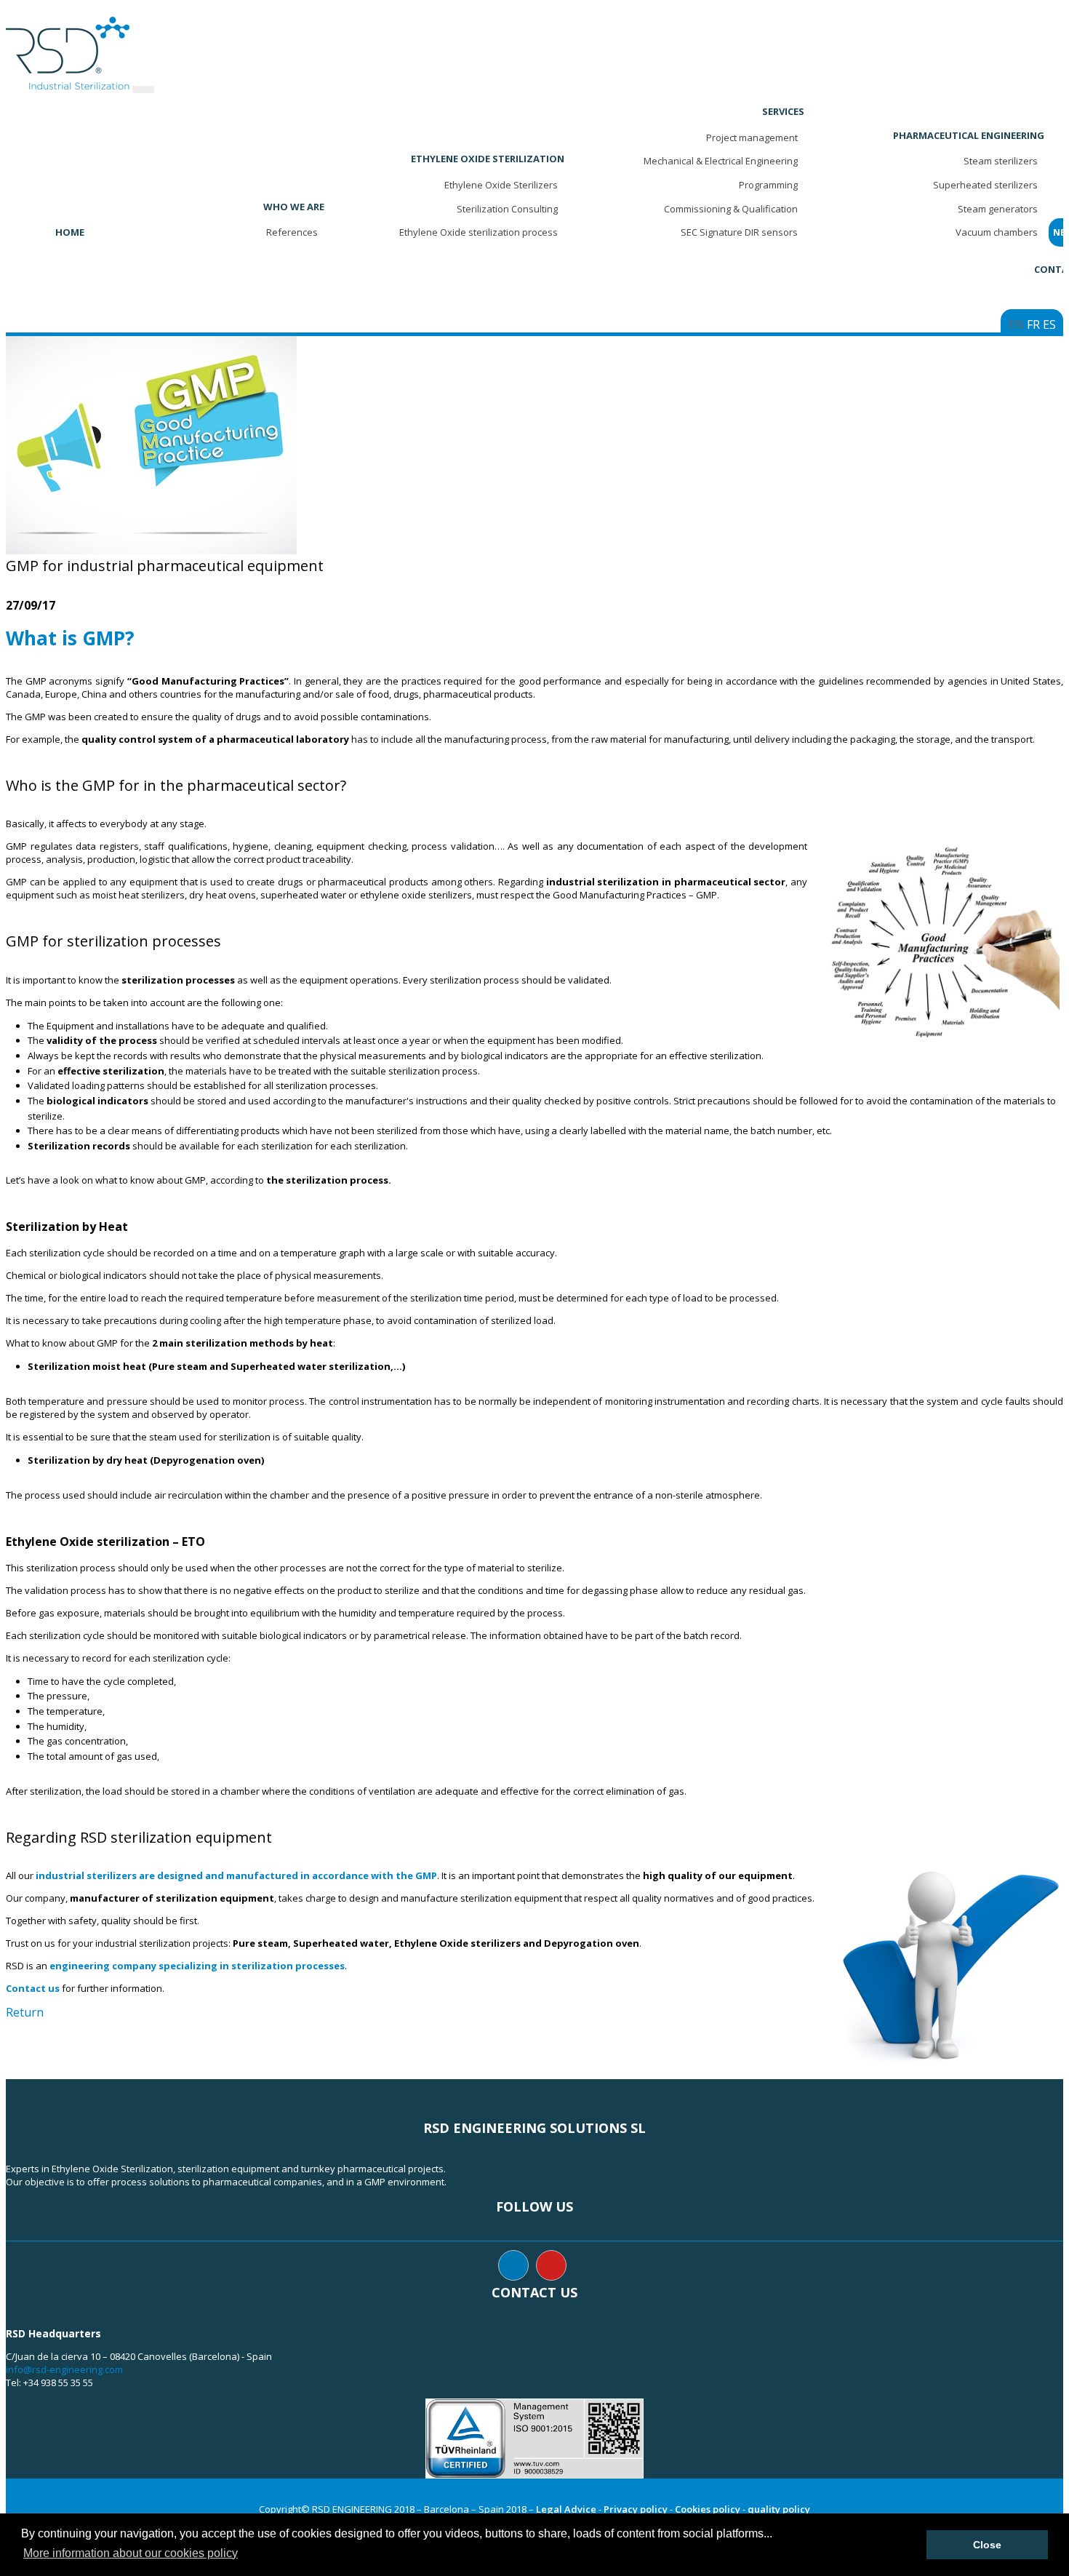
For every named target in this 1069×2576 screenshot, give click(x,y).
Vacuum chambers (997, 232)
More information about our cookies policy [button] (131, 2553)
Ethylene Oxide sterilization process (479, 232)
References (292, 232)
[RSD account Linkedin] (513, 2265)
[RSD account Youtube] (551, 2265)
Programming (768, 185)
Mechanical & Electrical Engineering (721, 161)
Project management (752, 137)
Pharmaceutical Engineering (969, 135)
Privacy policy (636, 2509)
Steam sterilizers (1001, 161)
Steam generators (998, 209)
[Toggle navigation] (143, 89)
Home (70, 232)
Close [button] (987, 2545)
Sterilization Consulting (507, 209)
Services (783, 111)
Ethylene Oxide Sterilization (488, 159)
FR (1033, 324)
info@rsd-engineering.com (64, 2369)
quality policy (779, 2509)
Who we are (294, 207)
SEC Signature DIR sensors (739, 232)
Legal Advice (566, 2509)
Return (25, 2012)
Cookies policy (708, 2509)
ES (1049, 324)
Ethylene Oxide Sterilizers (501, 185)
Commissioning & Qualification (731, 209)
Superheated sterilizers (985, 185)
